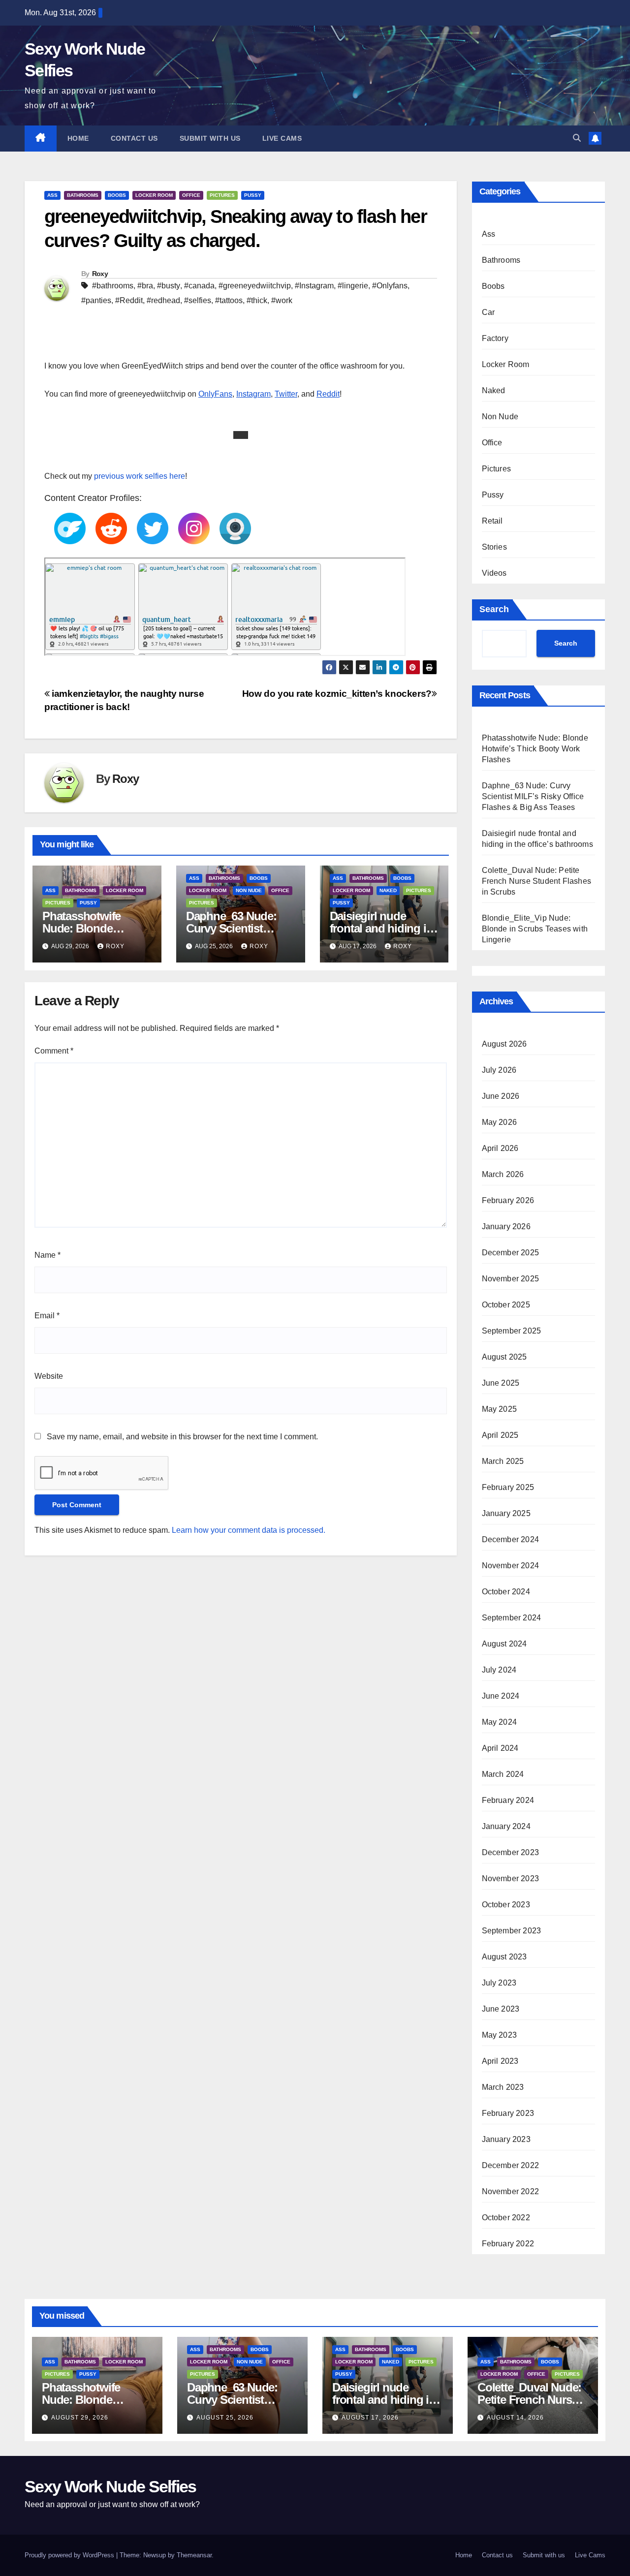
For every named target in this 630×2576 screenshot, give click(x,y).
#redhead (163, 300)
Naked (388, 890)
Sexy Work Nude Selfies (110, 2486)
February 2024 (508, 1800)
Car (488, 312)
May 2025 (500, 1409)
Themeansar (194, 2555)
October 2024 (506, 1592)
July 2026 (499, 1070)
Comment (54, 1051)
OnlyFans (215, 394)
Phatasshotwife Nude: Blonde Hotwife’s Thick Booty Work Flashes (535, 749)
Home (78, 138)
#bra (145, 286)
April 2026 (500, 1148)
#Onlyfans (390, 286)
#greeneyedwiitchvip (255, 286)
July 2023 (499, 1983)
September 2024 (512, 1618)
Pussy (253, 195)
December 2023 (511, 1852)
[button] (577, 138)
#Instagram (314, 286)
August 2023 (504, 1957)
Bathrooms (83, 195)
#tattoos (229, 300)
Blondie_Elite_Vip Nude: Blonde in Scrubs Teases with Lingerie (535, 929)
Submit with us (210, 138)
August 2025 (504, 1357)
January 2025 (506, 1513)
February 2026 (508, 1200)
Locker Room (154, 195)
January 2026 (506, 1226)
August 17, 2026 (370, 2418)
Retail (492, 521)
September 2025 (512, 1331)
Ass (52, 195)
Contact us (134, 138)
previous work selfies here (139, 476)
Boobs (117, 195)
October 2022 (506, 2218)
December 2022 (511, 2165)
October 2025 (506, 1305)
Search (494, 609)
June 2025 (501, 1383)
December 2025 (511, 1253)
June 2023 (501, 2009)
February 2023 (508, 2113)
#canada (199, 286)
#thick (257, 300)
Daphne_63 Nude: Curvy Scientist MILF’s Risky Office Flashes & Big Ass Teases (533, 796)
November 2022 (511, 2191)
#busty (169, 286)
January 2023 (506, 2139)
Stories (494, 547)
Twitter (286, 394)
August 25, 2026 (225, 2418)
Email (47, 1316)
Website (49, 1376)
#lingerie (353, 286)
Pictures (222, 195)
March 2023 (503, 2087)
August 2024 (504, 1644)
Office (191, 195)
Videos (494, 573)
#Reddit (129, 300)
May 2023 (500, 2035)
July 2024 (499, 1670)
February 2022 (508, 2244)
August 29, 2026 (80, 2418)
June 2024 (501, 1696)
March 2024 (503, 1774)
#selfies (198, 300)
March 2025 (503, 1461)
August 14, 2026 (515, 2418)
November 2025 (511, 1279)
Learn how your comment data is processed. (249, 1530)
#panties (96, 300)
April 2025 (500, 1435)
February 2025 (508, 1487)
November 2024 (511, 1566)
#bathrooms (113, 286)
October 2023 (506, 1905)
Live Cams (282, 138)
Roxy (100, 274)
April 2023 (500, 2061)
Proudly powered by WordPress (70, 2555)
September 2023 (512, 1931)
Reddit (328, 394)
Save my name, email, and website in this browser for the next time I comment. (182, 1437)
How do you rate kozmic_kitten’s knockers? (337, 694)
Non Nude (249, 890)
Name (47, 1255)
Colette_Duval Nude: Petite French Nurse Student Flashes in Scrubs (537, 881)
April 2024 (500, 1748)
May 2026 (500, 1122)
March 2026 (503, 1174)
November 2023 (511, 1878)
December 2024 (511, 1539)
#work (282, 300)
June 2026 (501, 1096)
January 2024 (506, 1826)
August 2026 (504, 1044)
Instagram (253, 394)
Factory (495, 338)
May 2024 (500, 1722)
